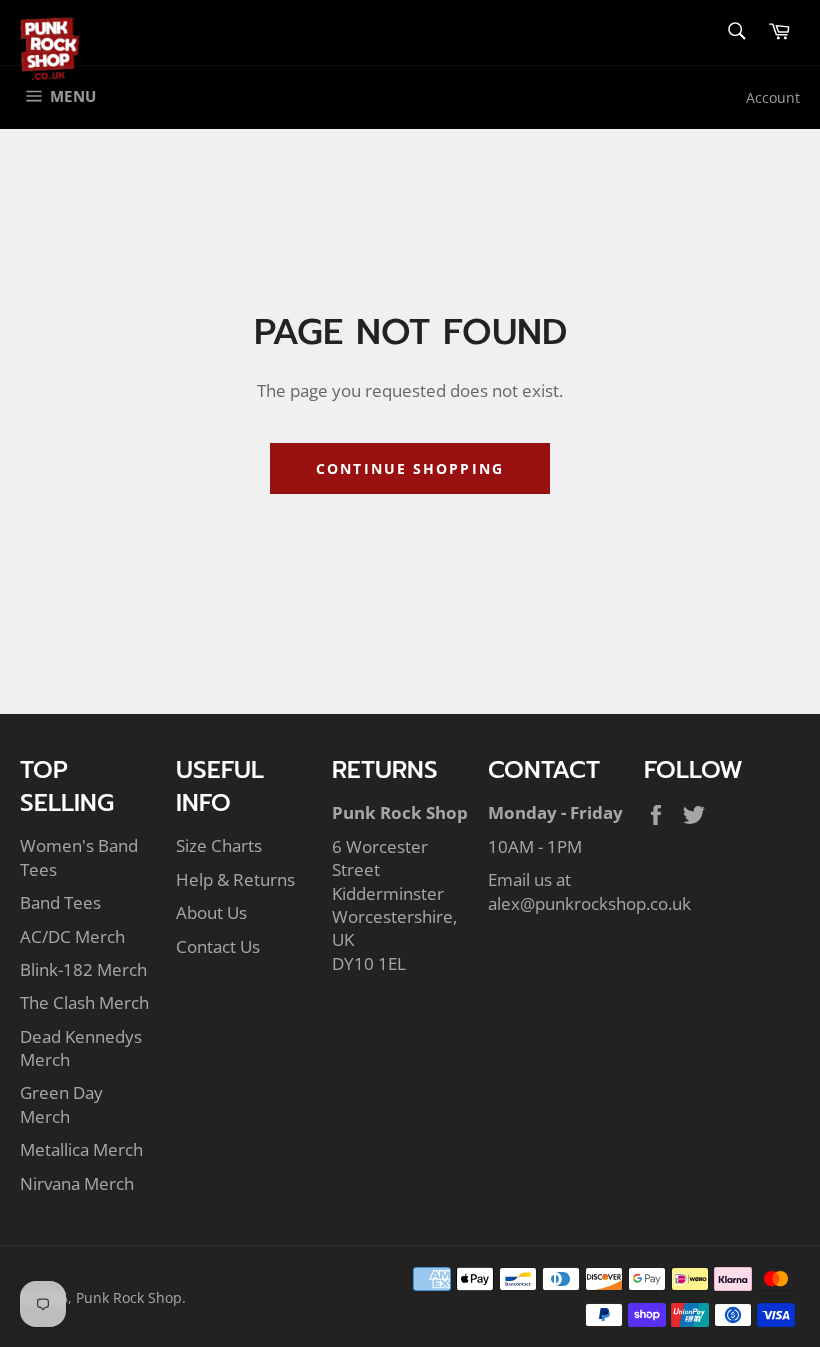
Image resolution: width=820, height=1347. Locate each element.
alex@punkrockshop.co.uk (589, 903)
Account (773, 97)
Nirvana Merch (77, 1183)
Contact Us (218, 946)
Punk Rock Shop (129, 1297)
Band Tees (60, 902)
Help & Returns (235, 879)
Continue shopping (410, 468)
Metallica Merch (81, 1149)
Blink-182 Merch (83, 969)
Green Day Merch (61, 1104)
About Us (211, 912)
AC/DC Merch (72, 936)
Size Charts (219, 845)
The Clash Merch (84, 1002)
